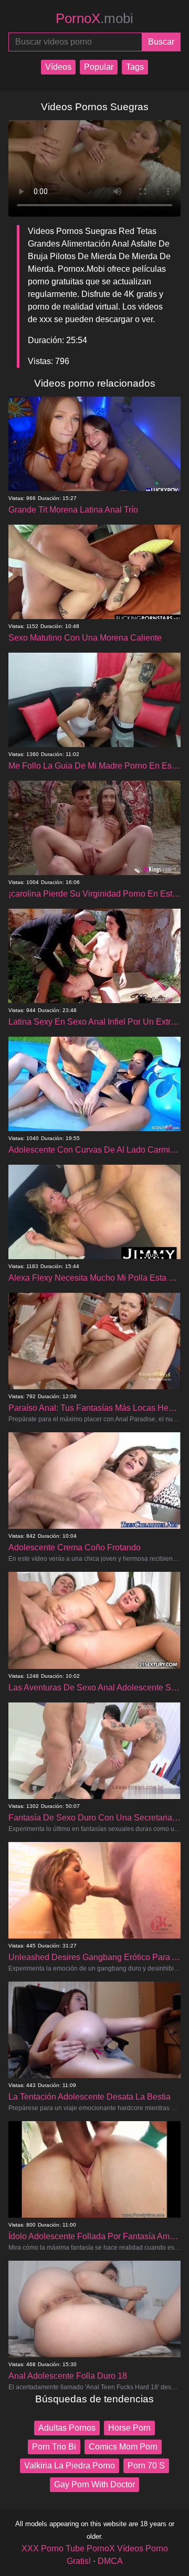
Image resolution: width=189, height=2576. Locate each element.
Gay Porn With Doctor (94, 2484)
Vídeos (58, 67)
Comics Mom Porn (123, 2447)
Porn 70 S (146, 2466)
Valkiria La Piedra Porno (70, 2466)
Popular (99, 67)
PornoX (94, 18)
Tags (135, 67)
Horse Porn (129, 2428)
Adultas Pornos (67, 2428)
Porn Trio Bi (54, 2447)
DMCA (110, 2561)
